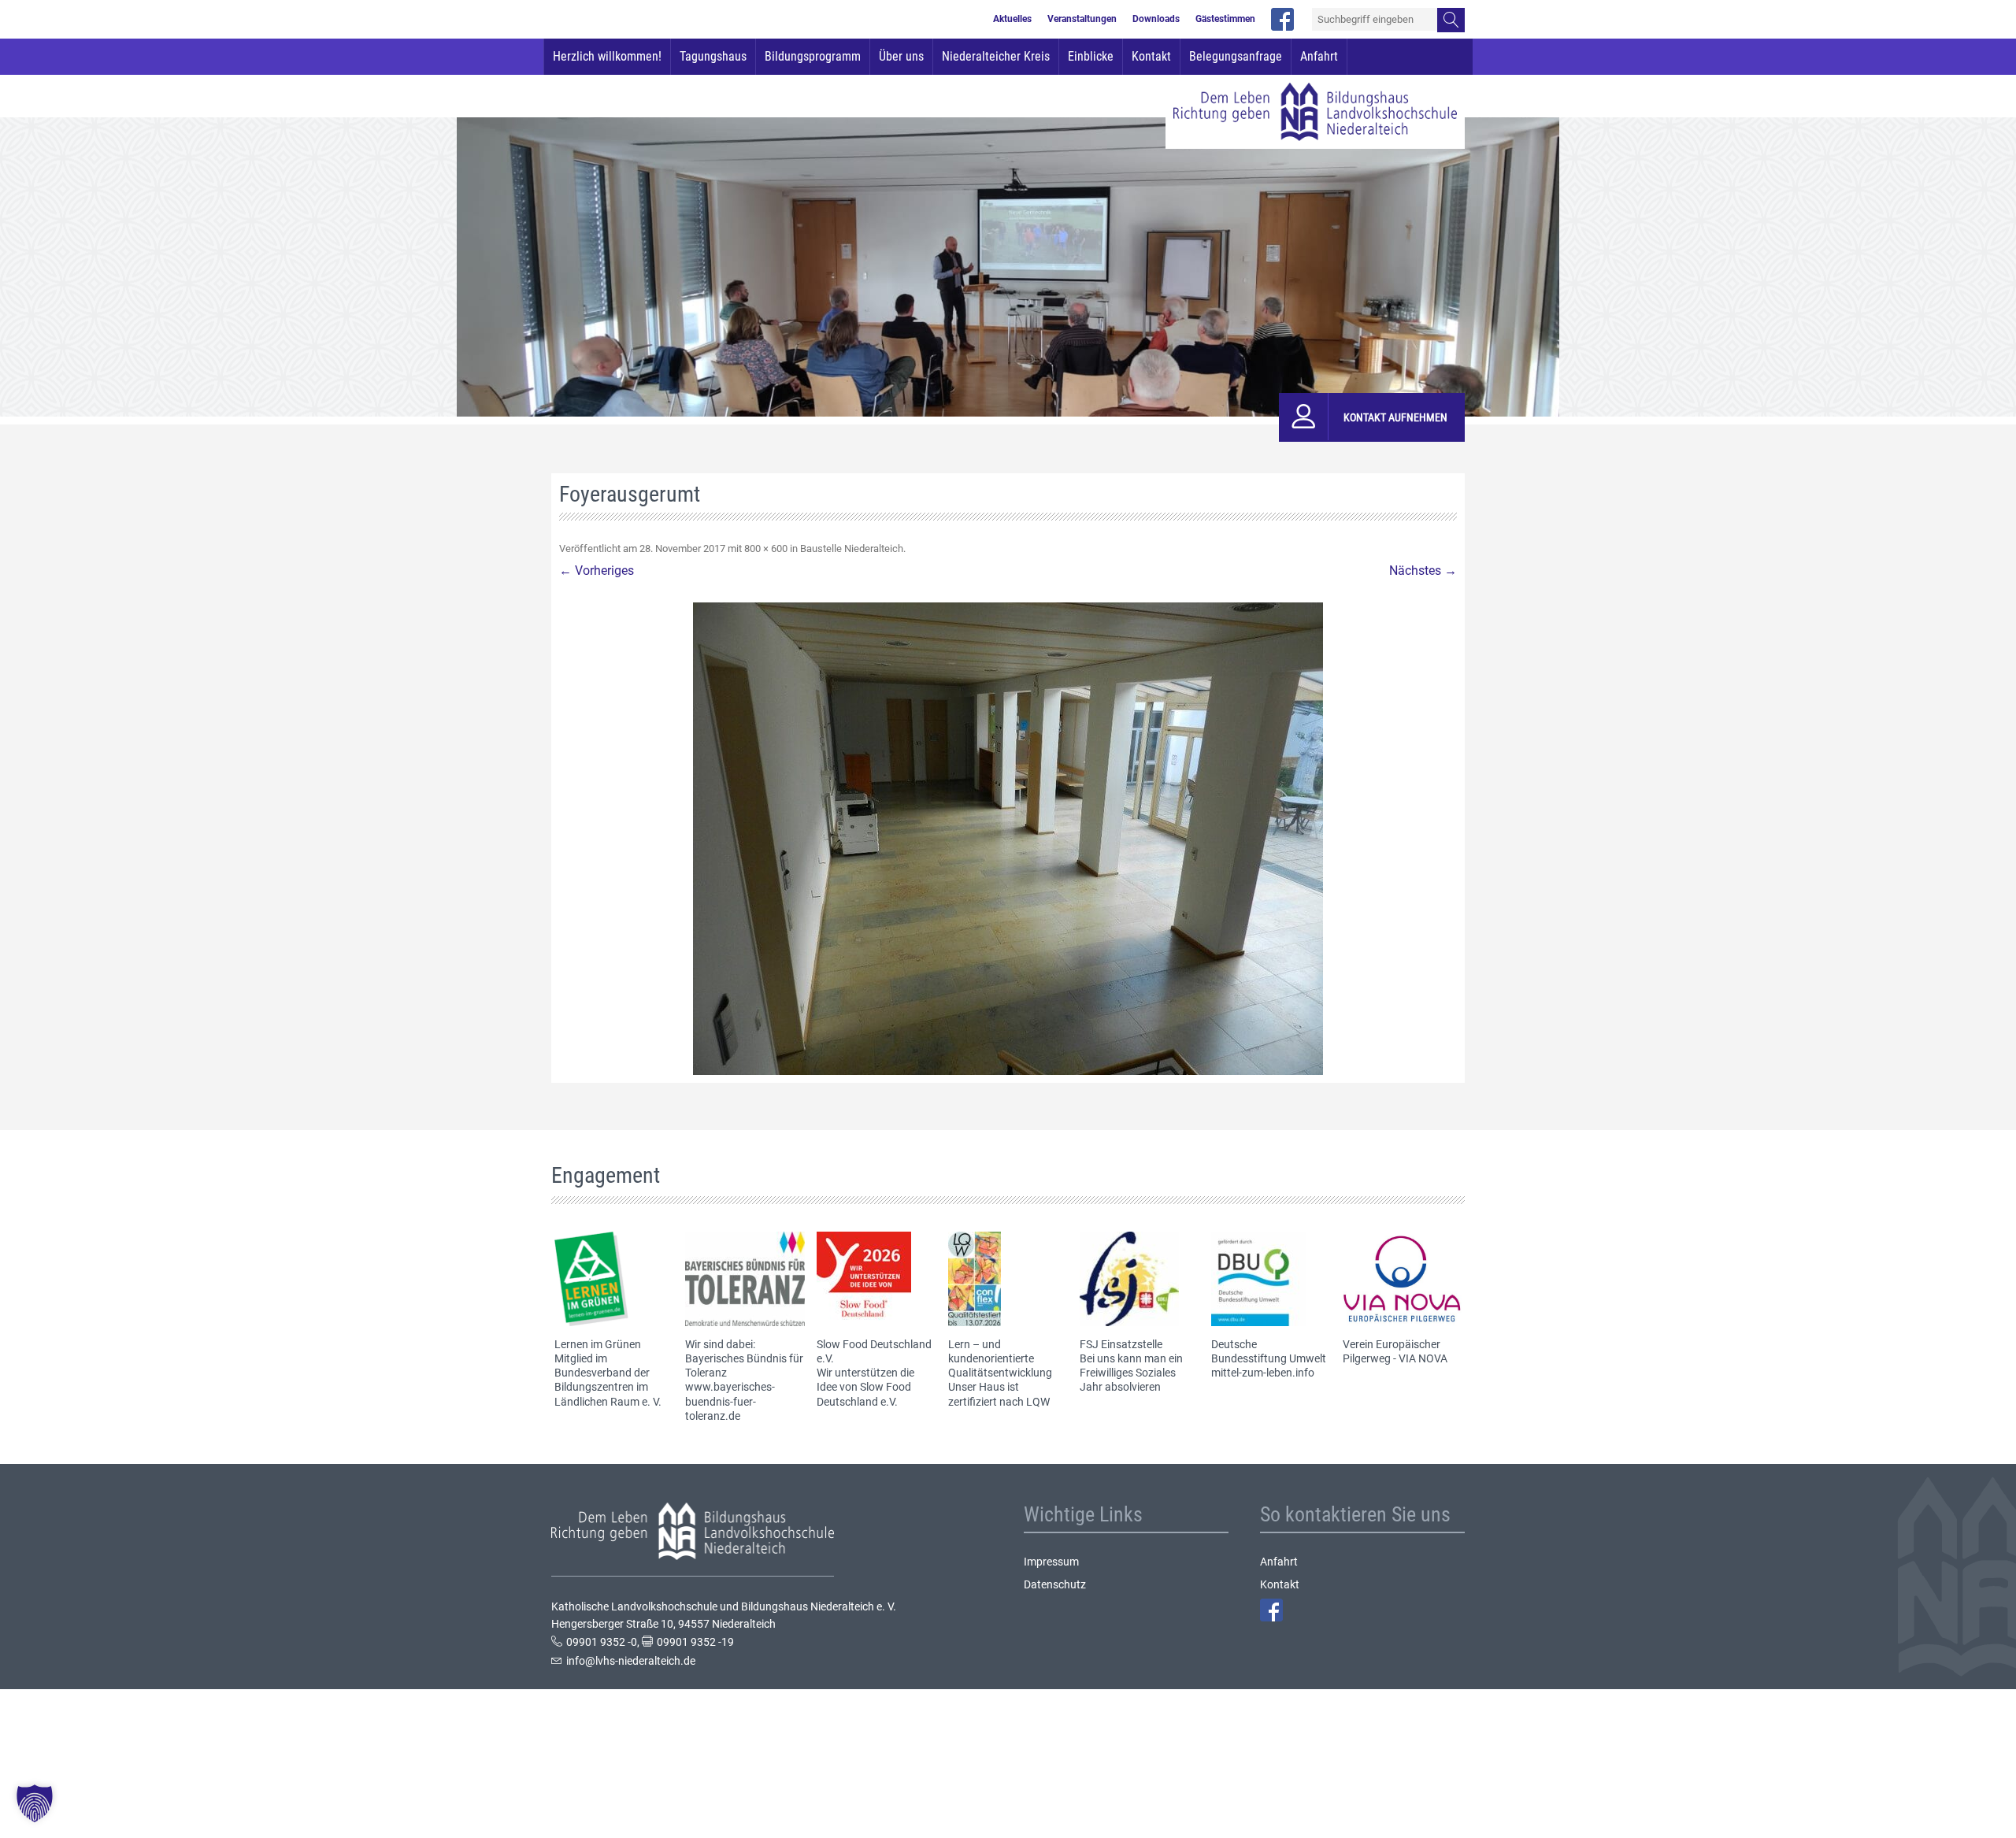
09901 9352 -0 (602, 1642)
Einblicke (1091, 56)
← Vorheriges (597, 571)
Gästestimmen (1225, 20)
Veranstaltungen (1082, 20)
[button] (35, 1803)
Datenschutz (1055, 1584)
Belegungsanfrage (1236, 56)
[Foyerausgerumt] (1008, 839)
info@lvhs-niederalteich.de (631, 1661)
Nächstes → (1423, 571)
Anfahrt (1319, 56)
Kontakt (1151, 56)
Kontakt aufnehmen (1395, 417)
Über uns (901, 56)
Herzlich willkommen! (607, 56)
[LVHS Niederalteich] (1315, 112)
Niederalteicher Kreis (996, 56)
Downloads (1156, 20)
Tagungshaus (713, 56)
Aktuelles (1012, 20)
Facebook (1271, 1610)
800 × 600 (766, 548)
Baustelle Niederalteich (852, 548)
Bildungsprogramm (813, 56)
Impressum (1051, 1562)
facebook (1282, 19)
